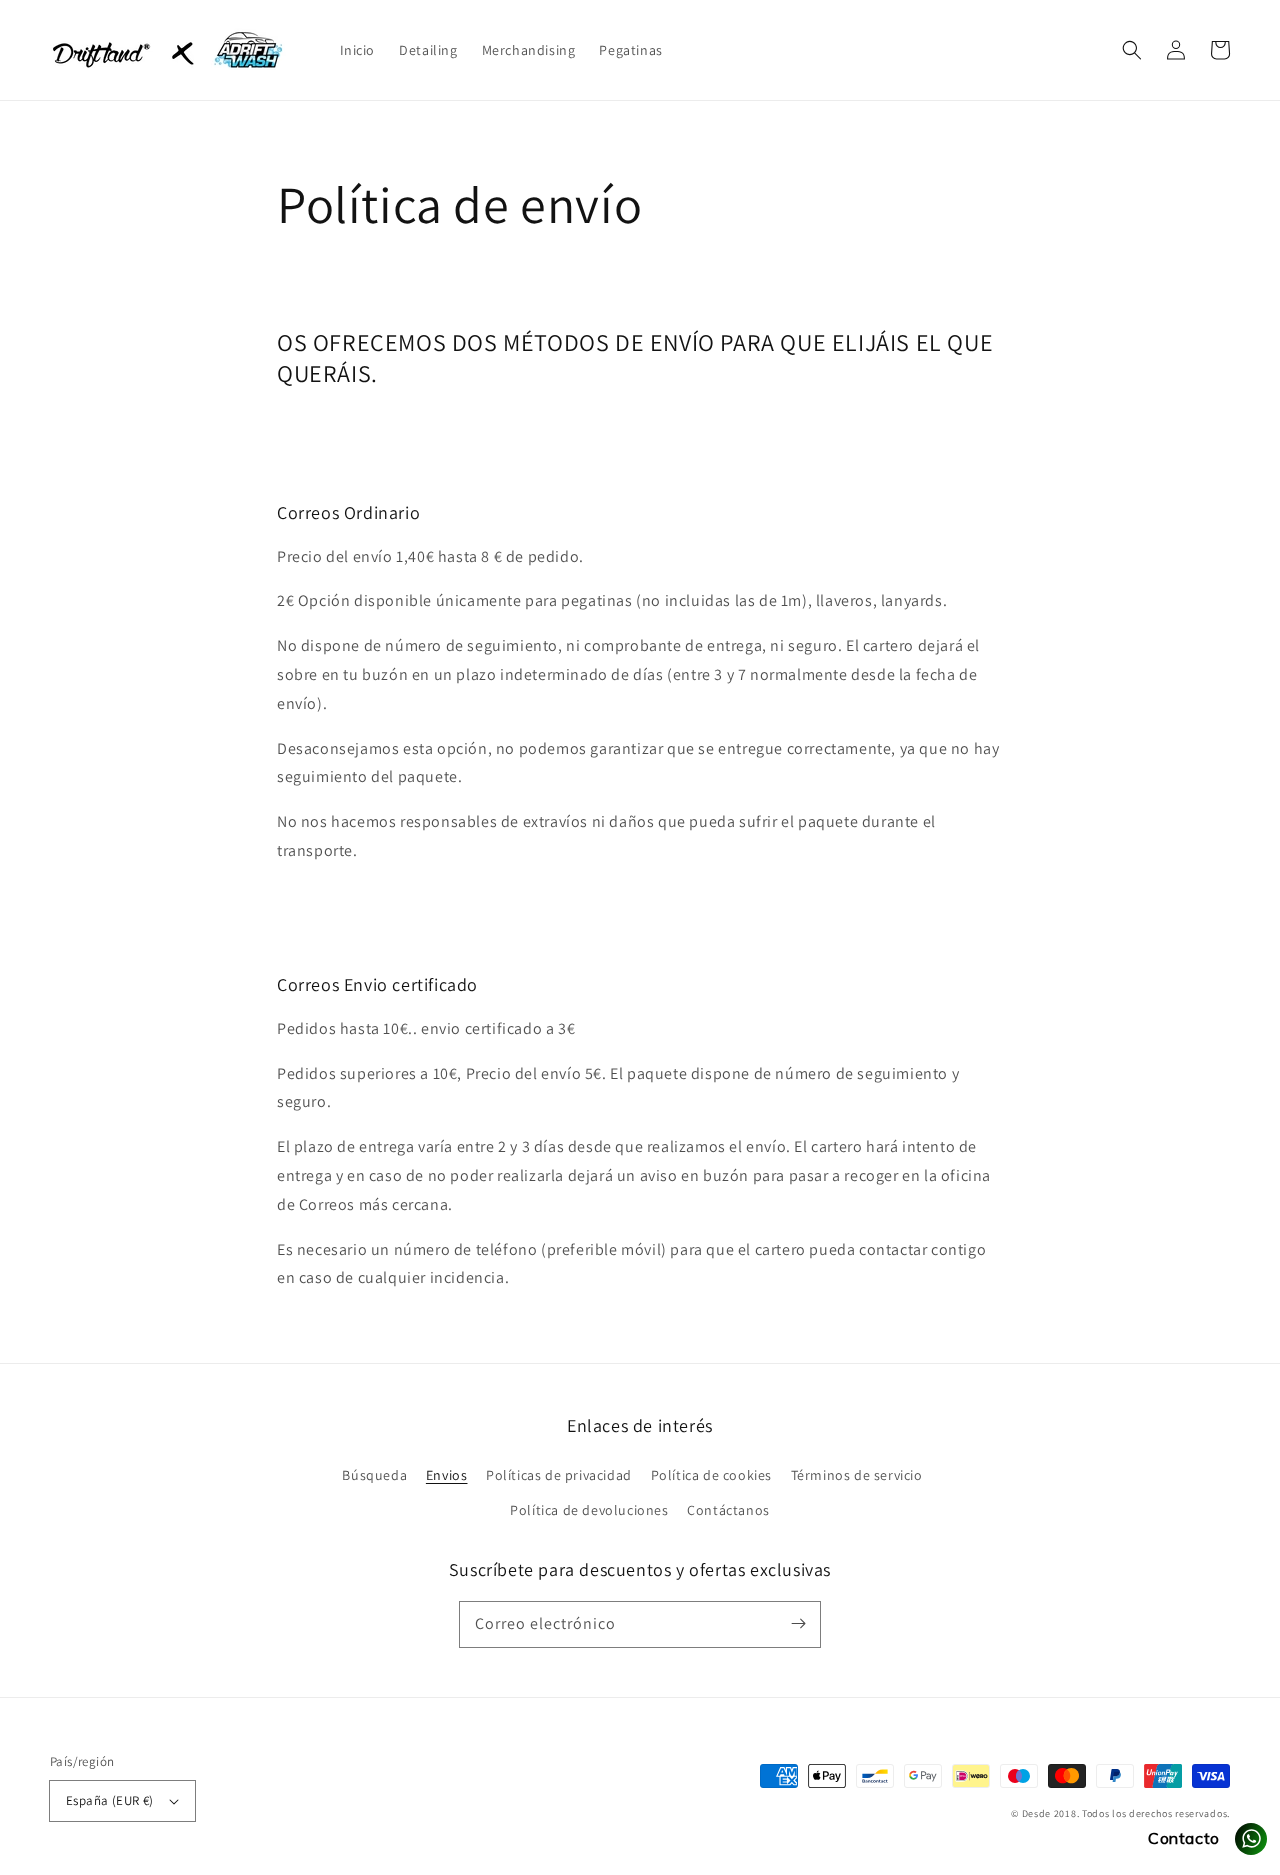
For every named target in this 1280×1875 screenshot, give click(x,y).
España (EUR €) (110, 1800)
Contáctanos (728, 1510)
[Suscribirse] (798, 1624)
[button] (1132, 50)
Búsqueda (374, 1475)
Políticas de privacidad (559, 1475)
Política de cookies (711, 1475)
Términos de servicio (857, 1475)
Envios (447, 1475)
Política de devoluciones (589, 1510)
